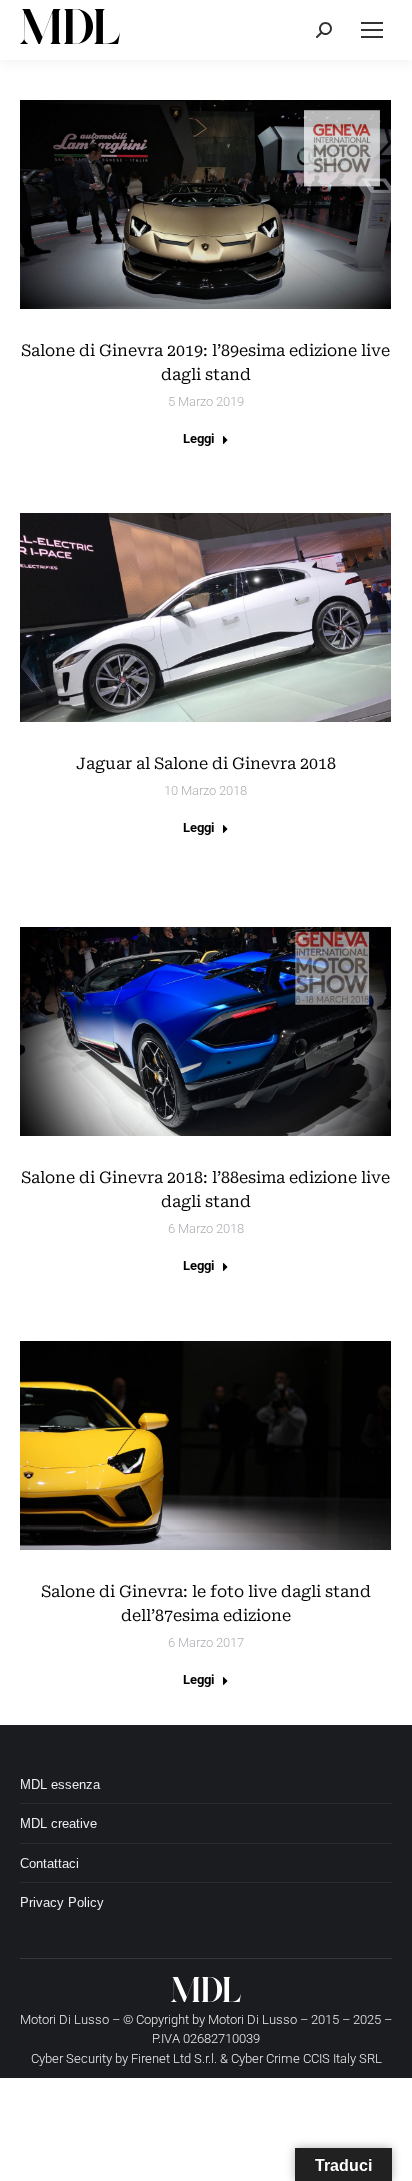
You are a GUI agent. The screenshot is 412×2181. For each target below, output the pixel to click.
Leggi (198, 438)
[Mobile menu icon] (372, 30)
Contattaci (49, 1863)
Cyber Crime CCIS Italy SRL (306, 2058)
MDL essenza (60, 1784)
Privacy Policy (62, 1902)
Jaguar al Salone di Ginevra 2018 (206, 763)
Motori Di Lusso (252, 2019)
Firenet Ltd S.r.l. (174, 2058)
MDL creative (58, 1823)
